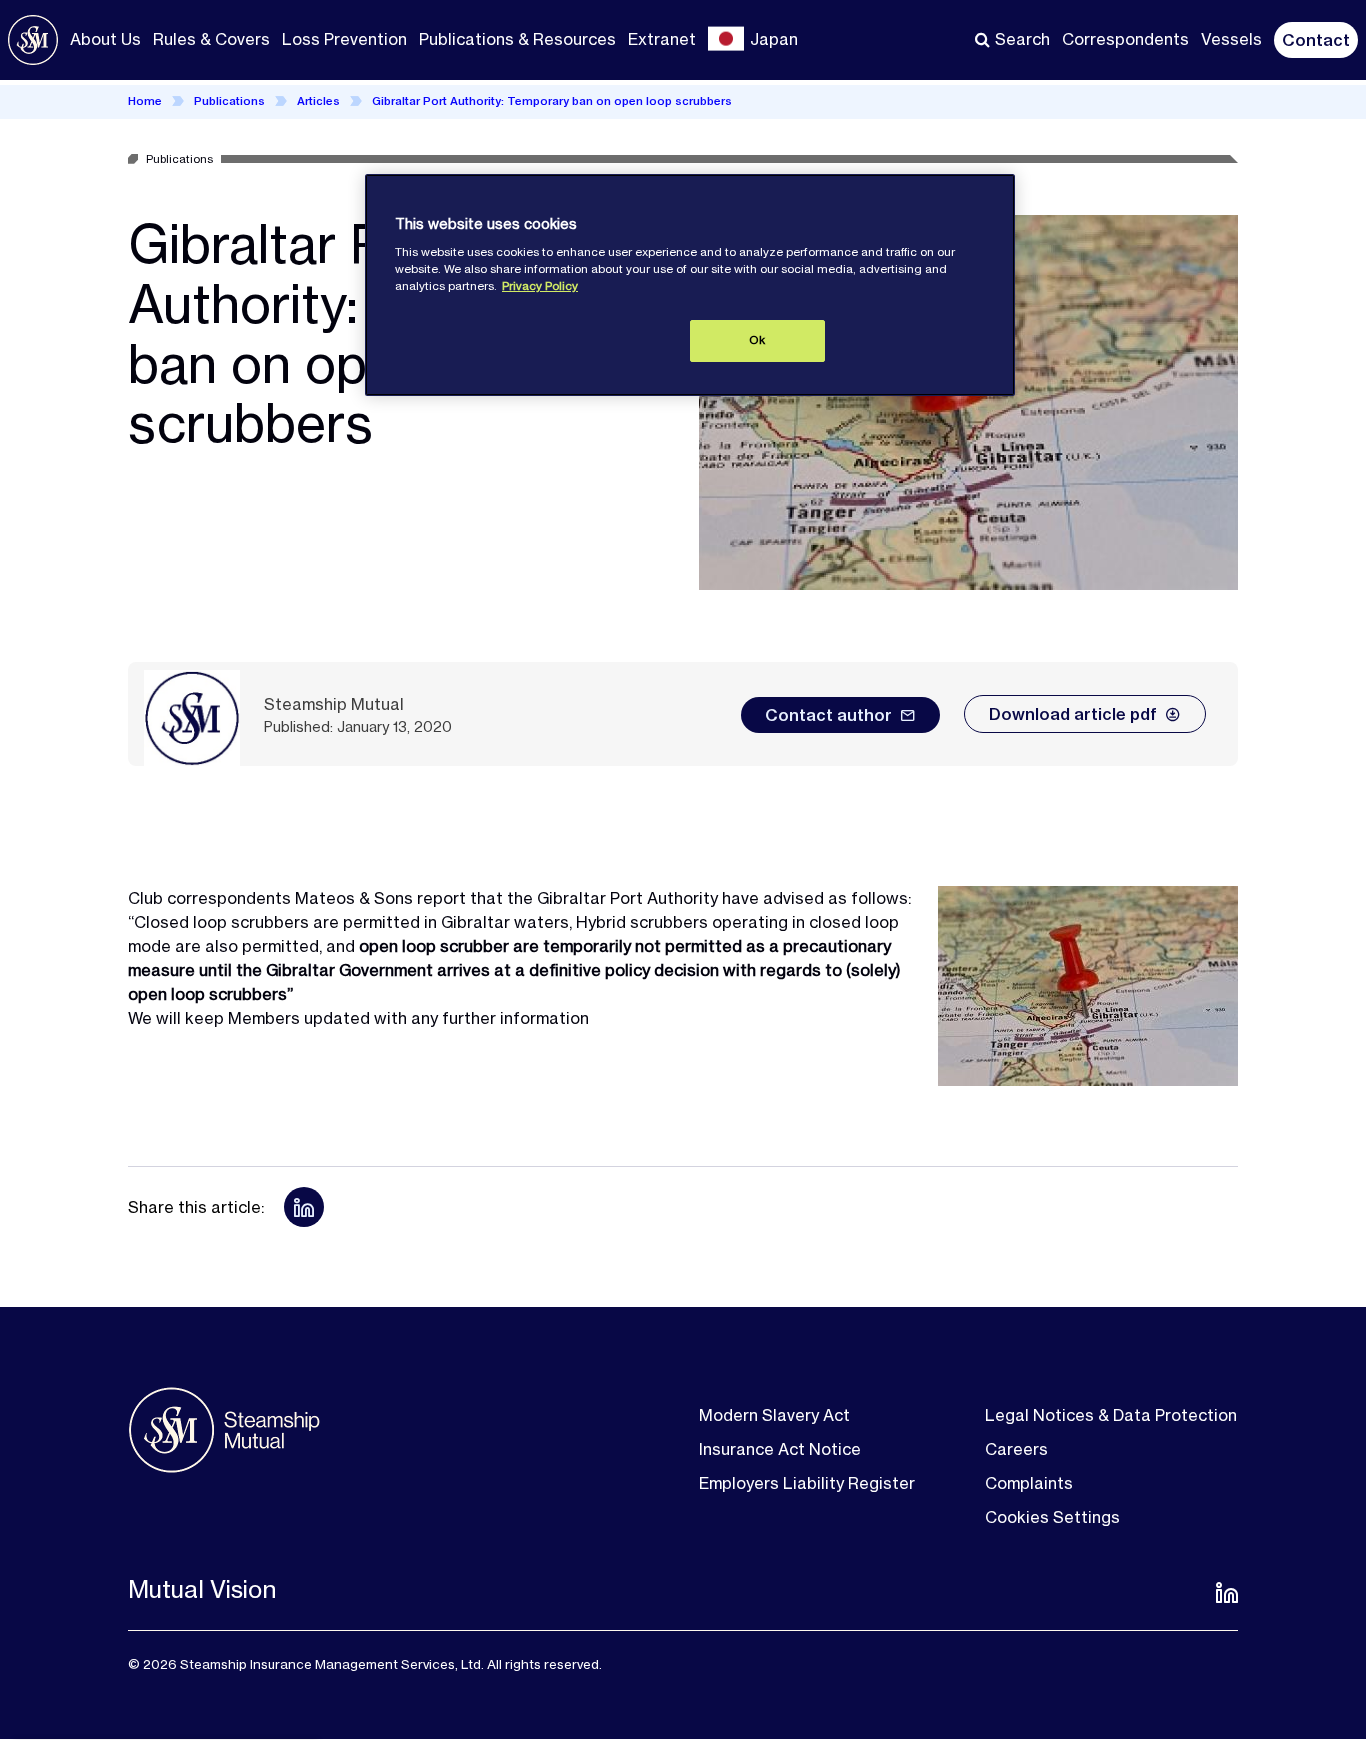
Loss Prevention (344, 39)
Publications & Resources (517, 39)
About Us (105, 39)
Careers (1016, 1449)
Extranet (662, 39)
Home (145, 101)
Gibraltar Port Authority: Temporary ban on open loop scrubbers (552, 101)
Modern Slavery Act (774, 1415)
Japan (774, 39)
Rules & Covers (211, 39)
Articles (318, 101)
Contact (1316, 40)
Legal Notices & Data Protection (1111, 1415)
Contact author (828, 715)
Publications (229, 101)
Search (1022, 39)
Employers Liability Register (807, 1483)
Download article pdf (1073, 714)
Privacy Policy (540, 286)
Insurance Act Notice (780, 1449)
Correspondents (1125, 39)
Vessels (1231, 39)
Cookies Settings (1052, 1517)
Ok (757, 340)
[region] (690, 285)
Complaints (1029, 1483)
